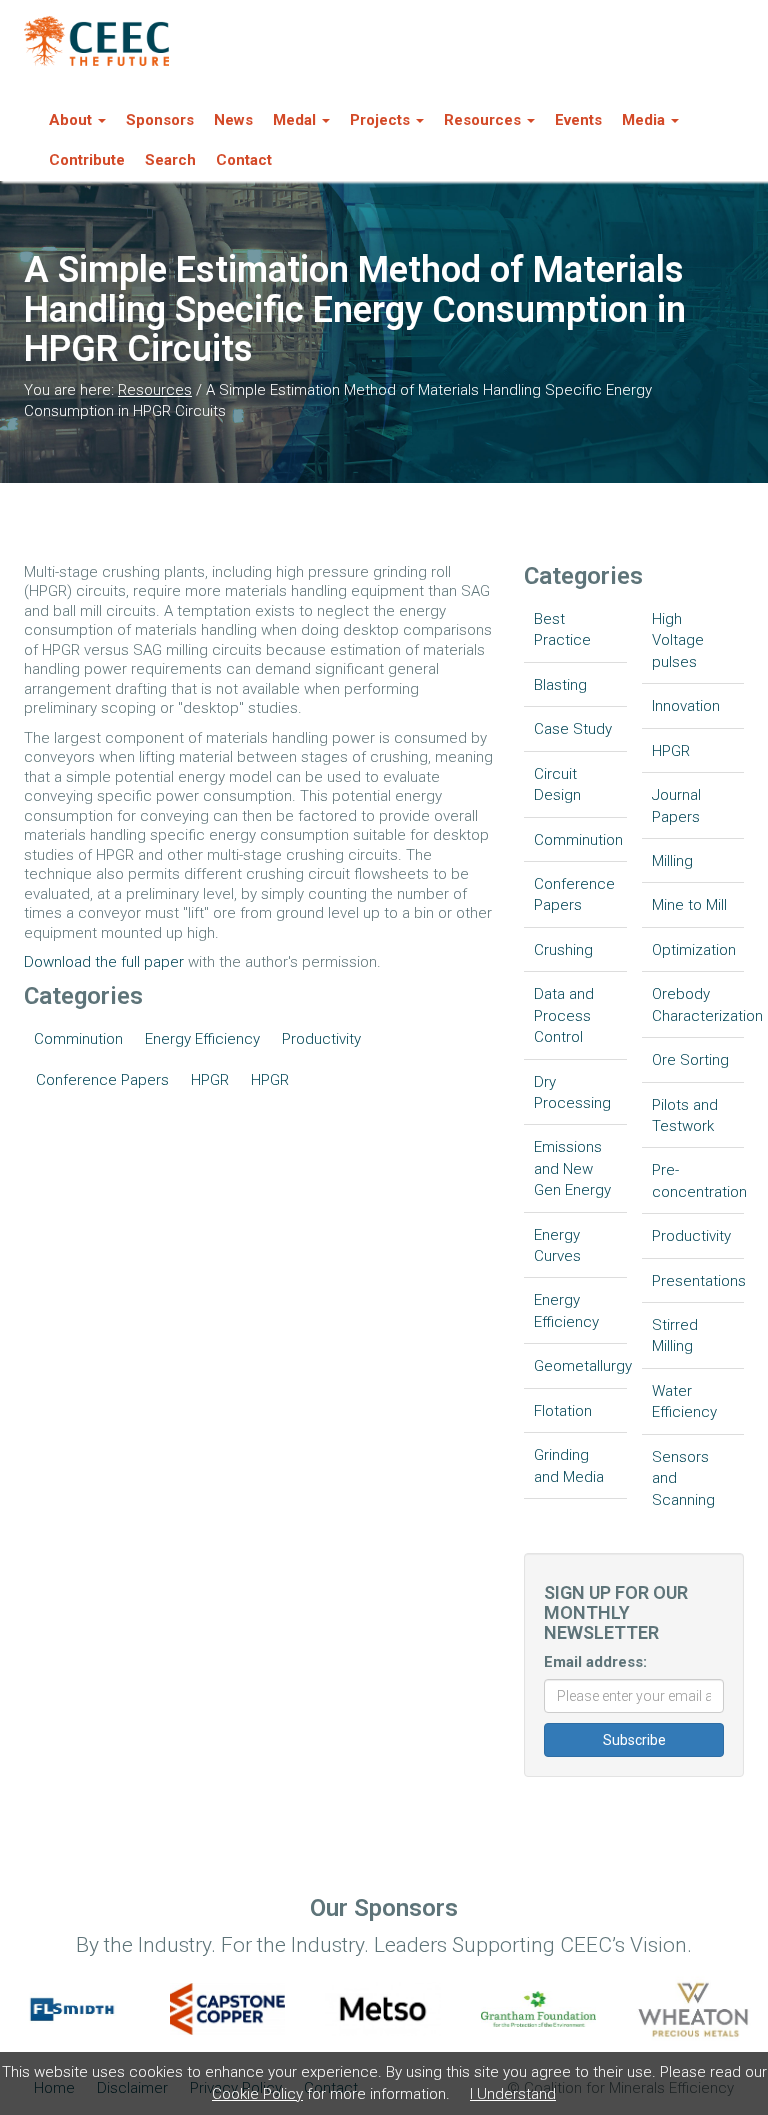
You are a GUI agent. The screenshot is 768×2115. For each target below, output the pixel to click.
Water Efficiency (684, 1401)
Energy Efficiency (202, 1039)
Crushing (563, 950)
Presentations (698, 1281)
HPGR (210, 1080)
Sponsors (160, 120)
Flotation (563, 1411)
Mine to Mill (689, 905)
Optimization (694, 950)
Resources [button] (482, 120)
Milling (672, 861)
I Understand (513, 2094)
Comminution (78, 1039)
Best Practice (562, 629)
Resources (155, 390)
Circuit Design (557, 784)
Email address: (595, 1662)
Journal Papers (676, 805)
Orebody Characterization (698, 1004)
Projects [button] (380, 120)
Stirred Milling (675, 1335)
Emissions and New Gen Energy (572, 1168)
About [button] (70, 120)
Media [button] (643, 120)
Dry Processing (572, 1092)
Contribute (87, 160)
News (233, 120)
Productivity (321, 1039)
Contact (244, 160)
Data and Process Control (564, 1015)
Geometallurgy (580, 1366)
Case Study (573, 729)
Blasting (560, 685)
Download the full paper (104, 962)
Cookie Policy (257, 2094)
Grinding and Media (569, 1465)
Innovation (686, 706)
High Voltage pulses (678, 640)
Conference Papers (102, 1080)
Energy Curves (557, 1245)
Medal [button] (294, 120)
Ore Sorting (690, 1060)
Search (170, 160)
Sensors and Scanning (683, 1478)
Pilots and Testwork (685, 1115)
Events (578, 120)
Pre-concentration (698, 1180)
